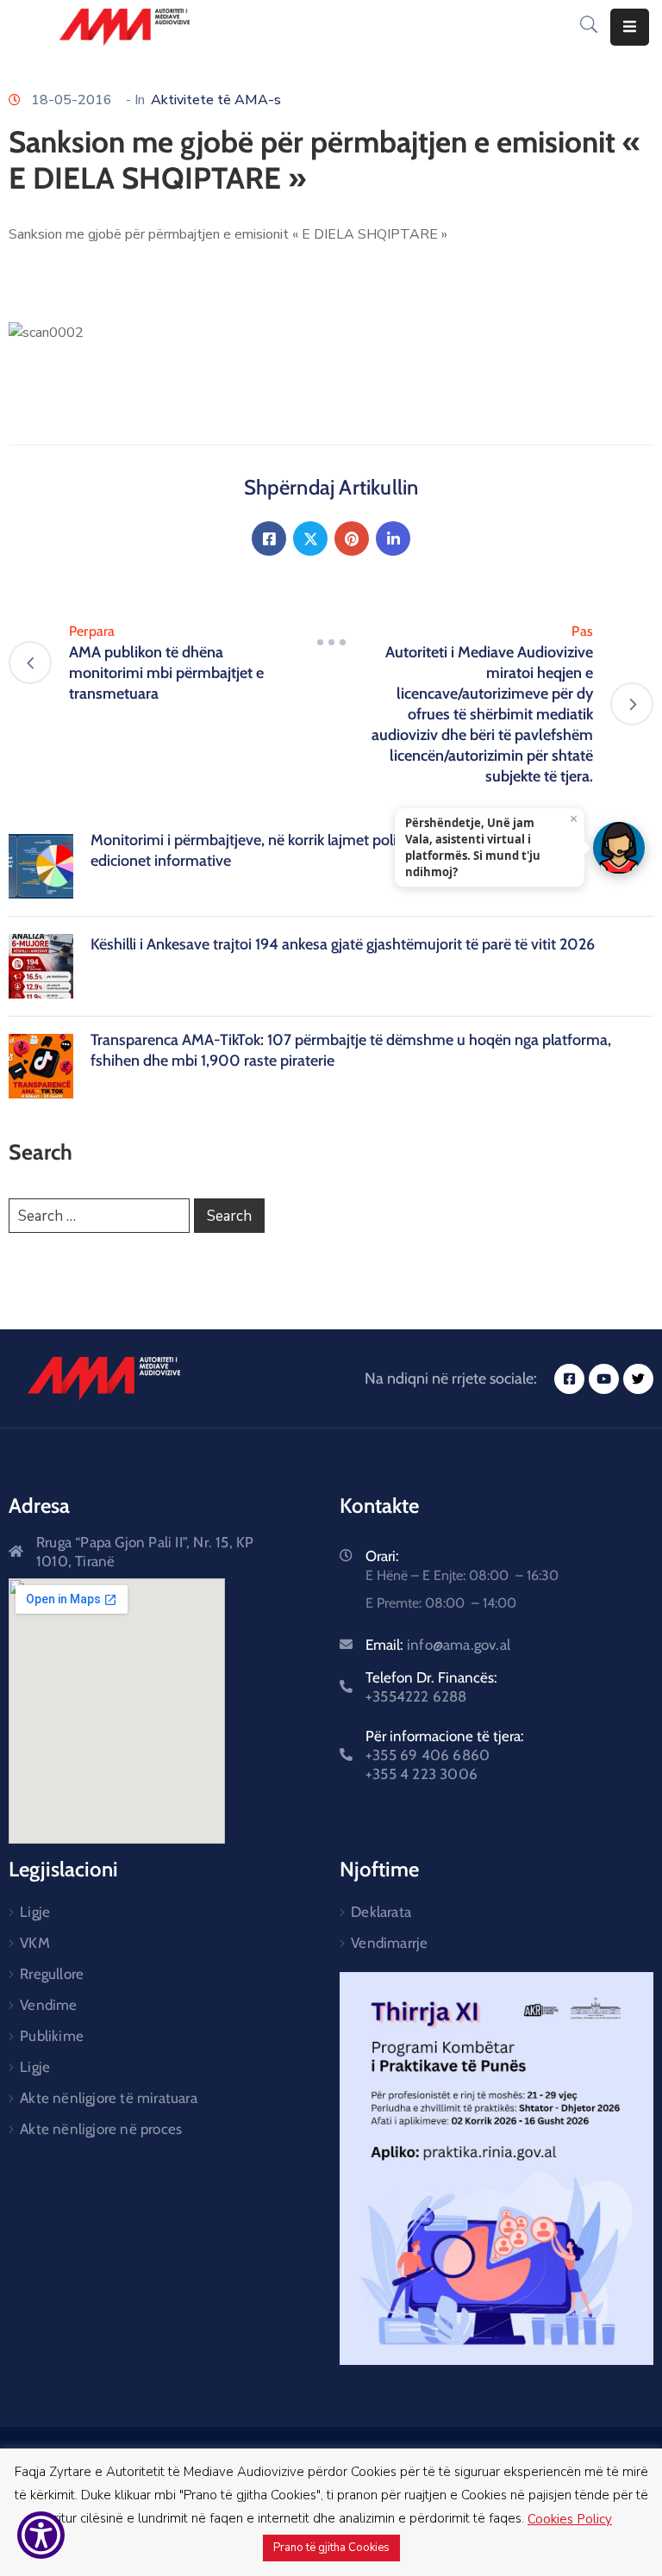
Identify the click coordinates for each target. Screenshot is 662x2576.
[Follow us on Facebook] (269, 538)
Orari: (382, 1556)
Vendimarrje (389, 1943)
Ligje (35, 1912)
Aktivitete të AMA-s (216, 100)
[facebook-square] (569, 1379)
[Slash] (331, 642)
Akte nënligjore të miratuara (109, 2098)
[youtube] (604, 1379)
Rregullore (52, 1974)
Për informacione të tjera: (445, 1755)
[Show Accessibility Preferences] (41, 2535)
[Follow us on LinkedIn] (393, 538)
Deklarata (381, 1912)
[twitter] (638, 1379)
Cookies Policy (570, 2519)
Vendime (48, 2005)
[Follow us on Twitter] (310, 538)
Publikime (52, 2036)
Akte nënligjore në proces (101, 2129)
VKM (35, 1943)
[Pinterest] (352, 538)
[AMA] (125, 27)
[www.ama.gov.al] (104, 1378)
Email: (438, 1645)
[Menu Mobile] (630, 27)
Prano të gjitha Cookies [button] (331, 2548)
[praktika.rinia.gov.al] (496, 2168)
